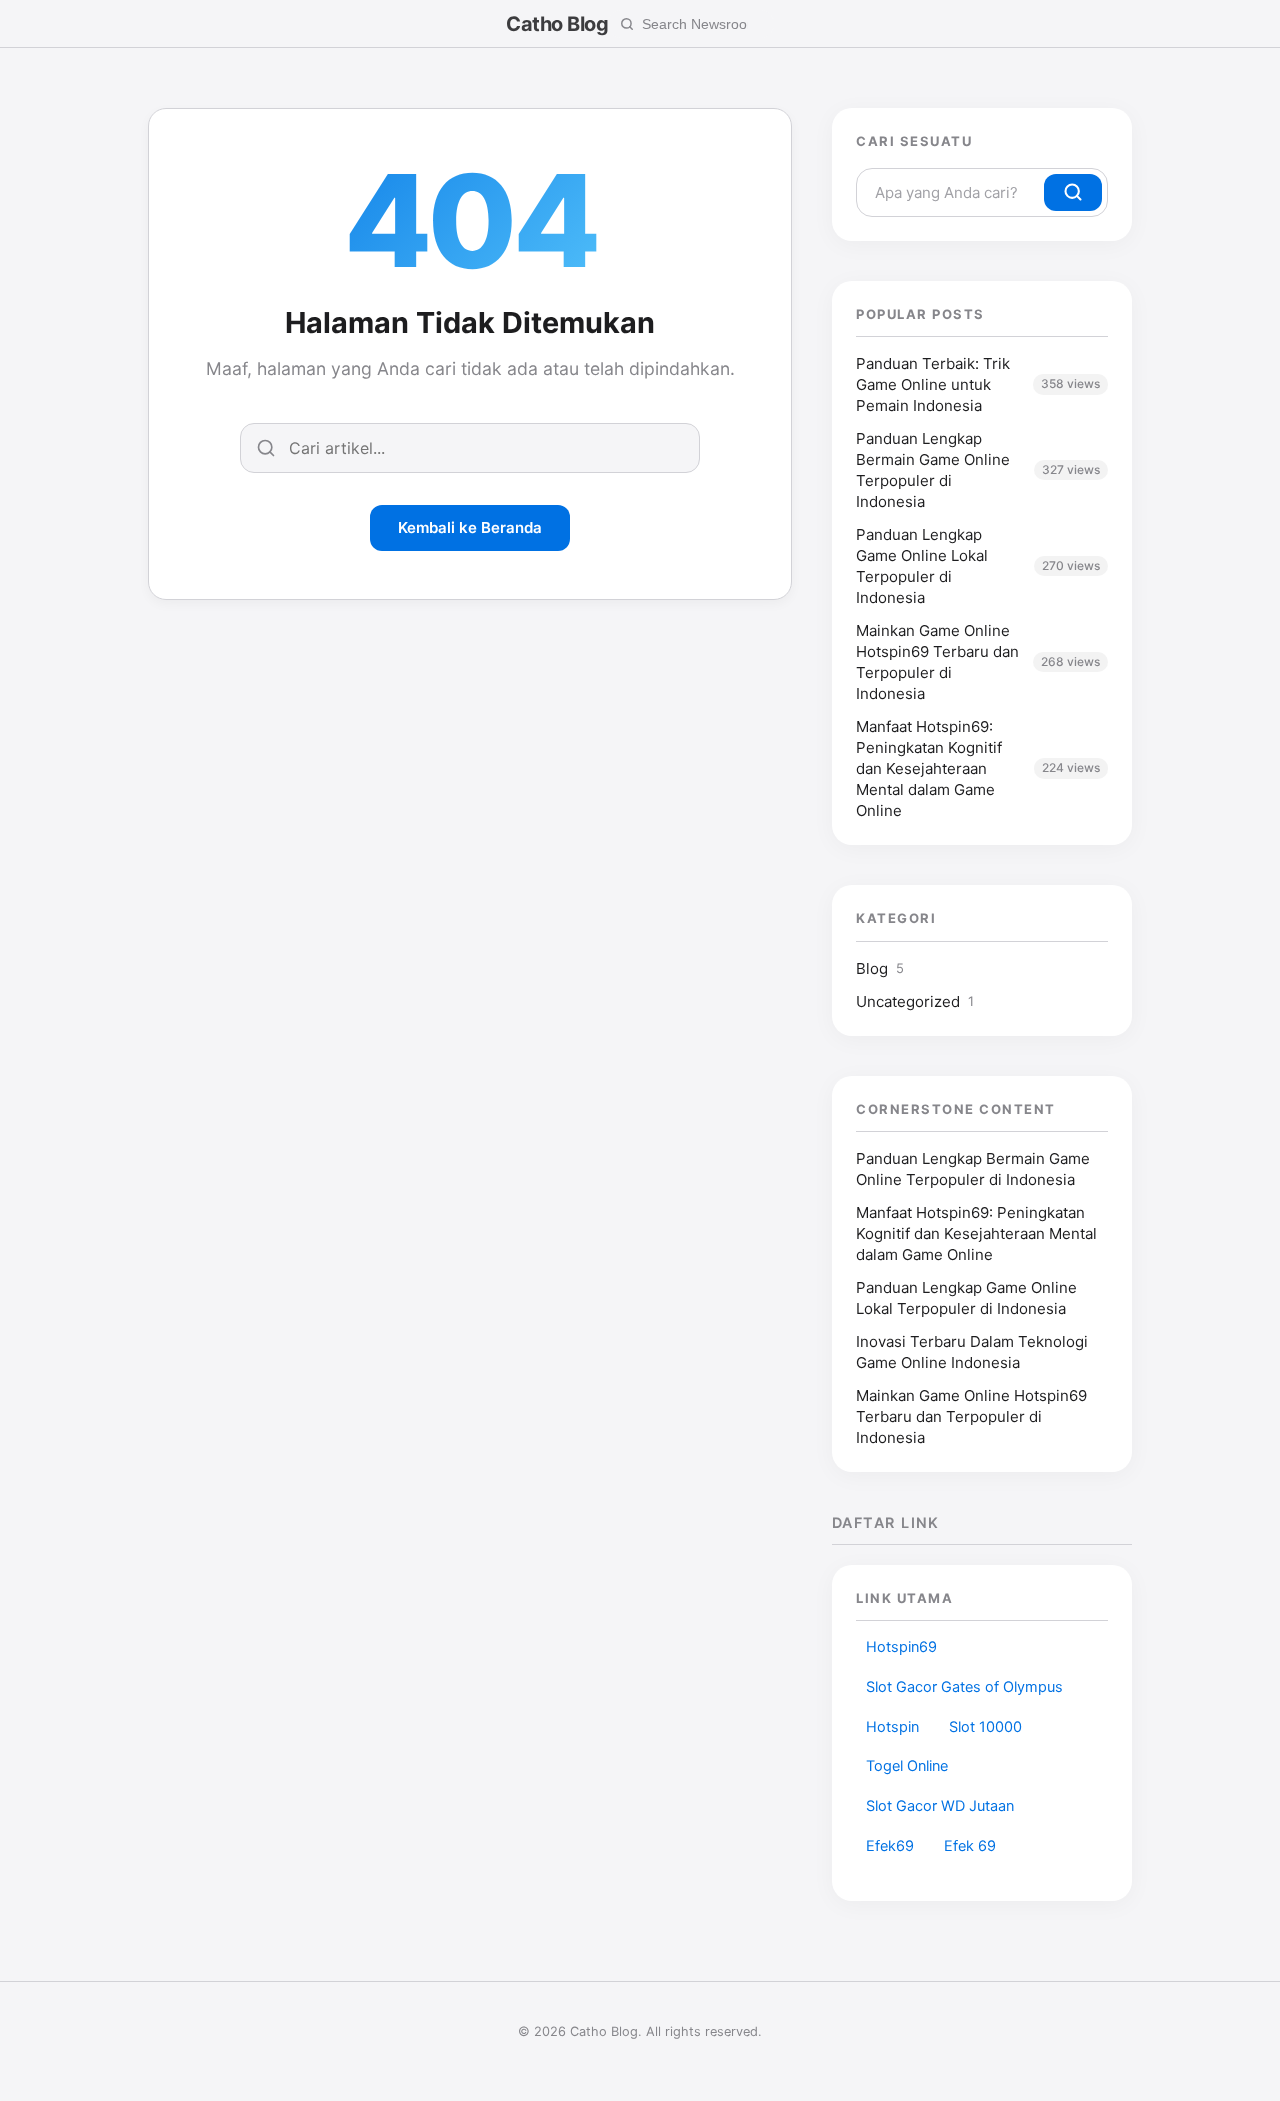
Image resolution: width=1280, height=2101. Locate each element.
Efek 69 (970, 1846)
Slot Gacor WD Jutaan (940, 1806)
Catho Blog (557, 24)
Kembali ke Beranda (470, 527)
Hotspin (892, 1727)
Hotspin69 (901, 1647)
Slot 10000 (985, 1727)
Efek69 (890, 1846)
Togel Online (907, 1766)
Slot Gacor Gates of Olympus (964, 1687)
